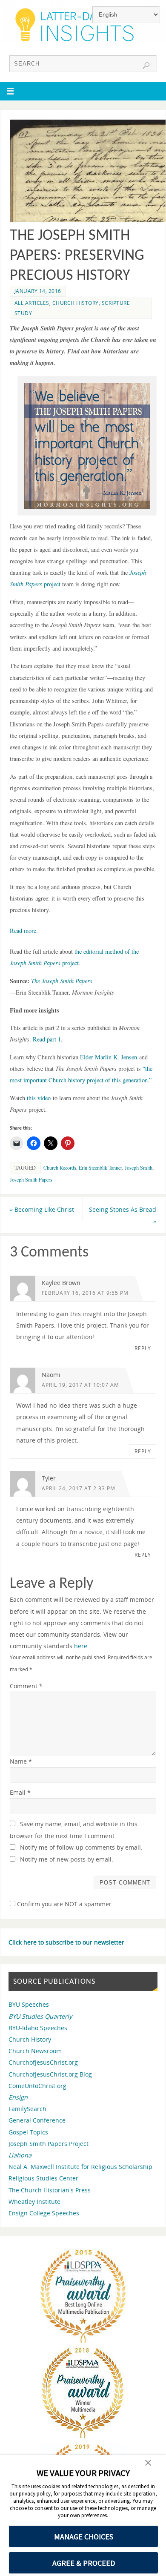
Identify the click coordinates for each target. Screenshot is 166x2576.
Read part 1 (47, 1039)
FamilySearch (27, 2109)
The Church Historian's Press (50, 2190)
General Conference (37, 2120)
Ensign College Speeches (44, 2213)
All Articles (32, 303)
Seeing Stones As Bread (123, 1215)
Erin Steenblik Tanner (100, 1168)
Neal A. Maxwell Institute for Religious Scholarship (80, 2167)
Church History (76, 303)
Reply (143, 1348)
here (81, 1646)
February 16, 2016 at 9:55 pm (85, 1293)
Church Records (60, 1168)
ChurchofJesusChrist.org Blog (50, 2074)
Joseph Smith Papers (31, 1179)
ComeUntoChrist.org (37, 2086)
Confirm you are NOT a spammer (63, 1904)
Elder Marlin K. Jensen (109, 1057)
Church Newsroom (35, 2051)
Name (21, 1761)
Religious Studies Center (43, 2178)
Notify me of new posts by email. (67, 1859)
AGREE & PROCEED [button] (84, 2563)
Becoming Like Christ (42, 1209)
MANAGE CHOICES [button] (84, 2537)
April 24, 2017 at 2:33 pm (79, 1488)
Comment (26, 1686)
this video (39, 1098)
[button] (148, 2464)
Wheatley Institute (34, 2202)
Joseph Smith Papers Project (49, 2144)
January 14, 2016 (38, 291)
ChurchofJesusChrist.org (43, 2062)
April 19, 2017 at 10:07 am (80, 1385)
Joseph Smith (139, 1168)
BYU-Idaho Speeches (38, 2028)
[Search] (146, 66)
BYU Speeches (29, 2004)
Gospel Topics (28, 2132)
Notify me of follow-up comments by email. (81, 1847)
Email (20, 1792)
